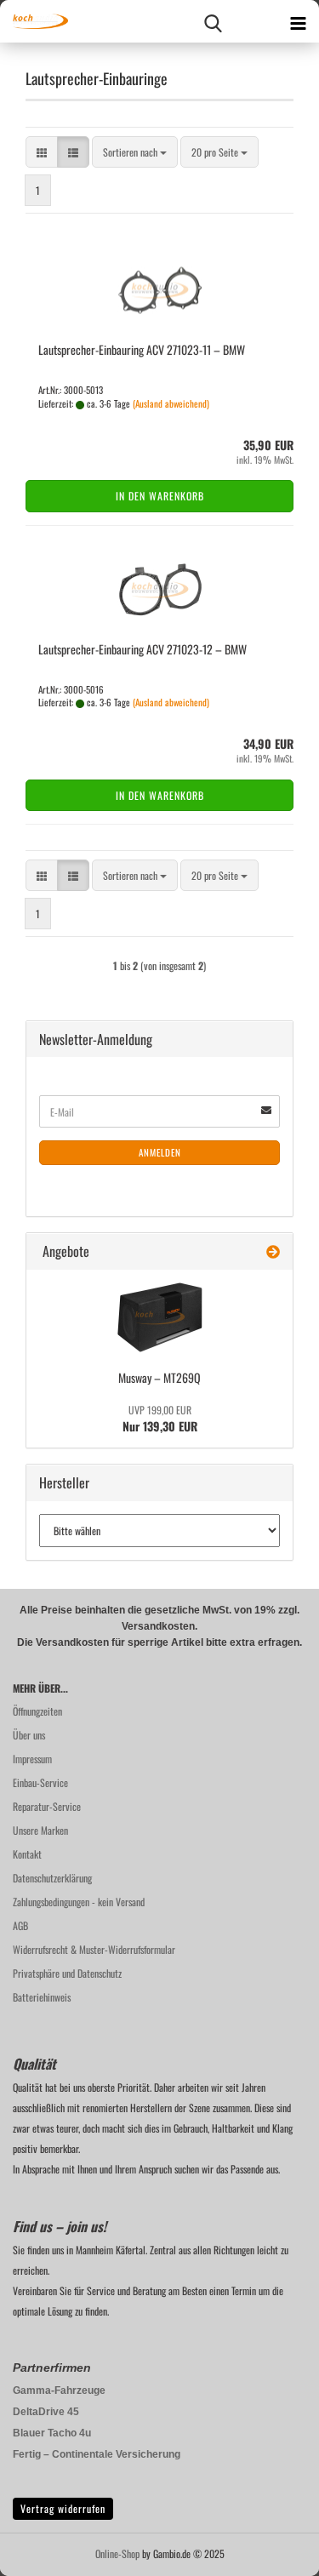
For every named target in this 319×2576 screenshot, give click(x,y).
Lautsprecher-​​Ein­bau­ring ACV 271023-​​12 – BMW (142, 649)
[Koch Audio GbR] (34, 21)
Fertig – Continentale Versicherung (97, 2454)
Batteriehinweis (42, 1997)
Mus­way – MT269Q (159, 1377)
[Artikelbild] (160, 1317)
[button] (42, 152)
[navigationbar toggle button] (298, 21)
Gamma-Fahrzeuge (59, 2390)
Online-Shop (117, 2553)
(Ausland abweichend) (171, 403)
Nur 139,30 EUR (160, 1419)
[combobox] (135, 152)
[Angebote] (273, 1251)
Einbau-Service (40, 1782)
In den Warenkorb (160, 496)
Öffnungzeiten (37, 1711)
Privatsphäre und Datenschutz (67, 1973)
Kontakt (27, 1854)
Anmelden (160, 1152)
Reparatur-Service (47, 1806)
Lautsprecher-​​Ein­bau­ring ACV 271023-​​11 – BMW (142, 349)
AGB (20, 1925)
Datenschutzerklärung (52, 1878)
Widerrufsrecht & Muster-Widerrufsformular (94, 1949)
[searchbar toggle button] (213, 21)
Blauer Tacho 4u (52, 2433)
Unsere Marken (40, 1830)
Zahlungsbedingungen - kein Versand (79, 1902)
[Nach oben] (272, 2550)
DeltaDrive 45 (46, 2412)
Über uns (29, 1735)
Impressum (32, 1759)
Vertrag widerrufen (63, 2508)
